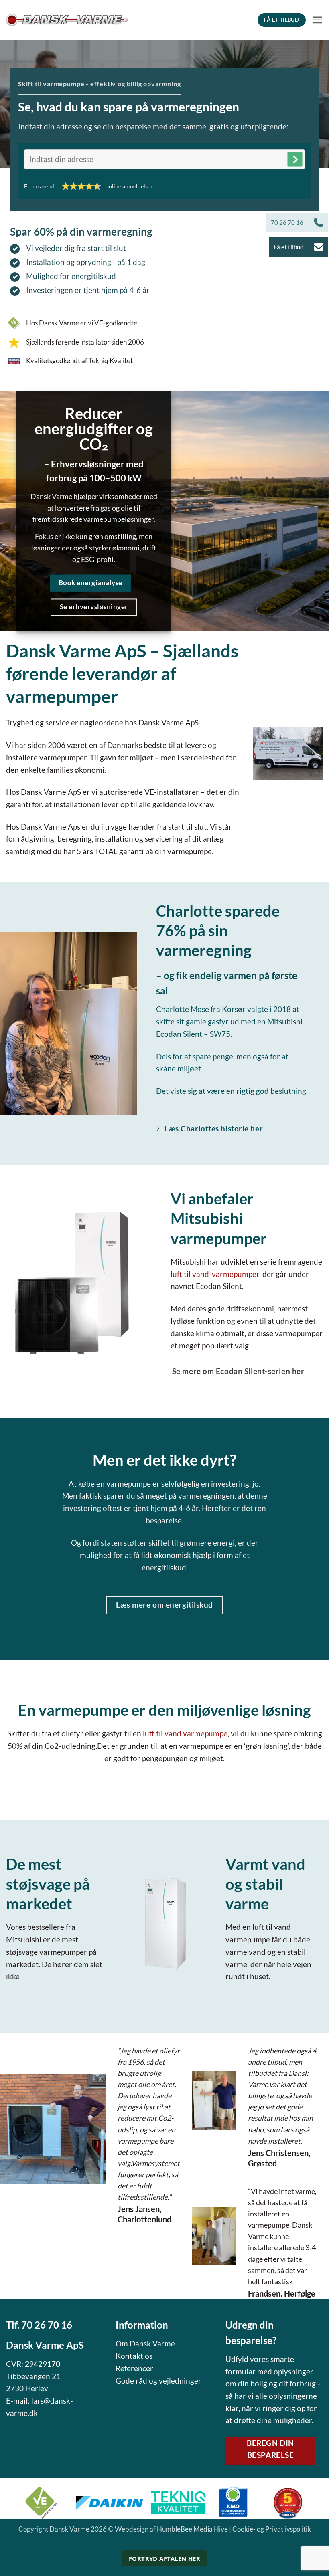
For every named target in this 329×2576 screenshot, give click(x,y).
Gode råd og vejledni (151, 2381)
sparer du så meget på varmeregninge (167, 1496)
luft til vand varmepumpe (185, 1733)
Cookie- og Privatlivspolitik (272, 2529)
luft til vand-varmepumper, (216, 1274)
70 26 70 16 (47, 2325)
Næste (295, 159)
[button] (317, 20)
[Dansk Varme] (67, 20)
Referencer (134, 2368)
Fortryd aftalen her (165, 2558)
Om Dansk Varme (145, 2343)
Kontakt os (134, 2356)
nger (194, 2381)
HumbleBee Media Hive (192, 2529)
